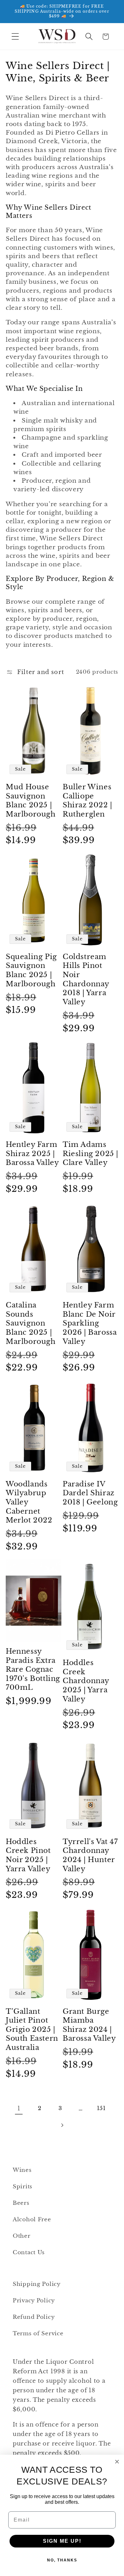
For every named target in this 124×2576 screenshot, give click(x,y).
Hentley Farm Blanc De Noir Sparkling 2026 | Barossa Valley (90, 1323)
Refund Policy (34, 2317)
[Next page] (62, 2125)
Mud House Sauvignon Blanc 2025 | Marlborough (31, 801)
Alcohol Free (32, 2220)
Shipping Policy (37, 2284)
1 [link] (19, 2109)
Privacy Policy (34, 2301)
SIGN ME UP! (62, 2541)
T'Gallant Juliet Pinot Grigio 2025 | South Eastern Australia (32, 2029)
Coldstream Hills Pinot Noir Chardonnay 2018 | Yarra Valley (86, 979)
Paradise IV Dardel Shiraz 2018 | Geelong (90, 1493)
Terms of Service (38, 2334)
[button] (15, 37)
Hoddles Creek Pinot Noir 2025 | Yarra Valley (28, 1855)
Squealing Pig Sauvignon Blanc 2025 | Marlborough (31, 970)
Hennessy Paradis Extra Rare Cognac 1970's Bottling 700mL (33, 1669)
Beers (21, 2203)
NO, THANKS (62, 2560)
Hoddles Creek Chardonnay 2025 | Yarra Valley (86, 1681)
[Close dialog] (117, 2462)
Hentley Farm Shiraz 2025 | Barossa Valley (32, 1154)
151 (101, 2108)
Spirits (23, 2187)
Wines (22, 2170)
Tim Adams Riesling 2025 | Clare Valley (90, 1154)
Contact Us (29, 2252)
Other (22, 2236)
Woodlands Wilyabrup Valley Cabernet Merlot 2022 (29, 1502)
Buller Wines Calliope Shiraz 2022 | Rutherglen (87, 801)
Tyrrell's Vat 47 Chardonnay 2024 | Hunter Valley (90, 1855)
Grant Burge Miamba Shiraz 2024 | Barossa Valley (89, 2025)
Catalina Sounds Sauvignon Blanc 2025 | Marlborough (31, 1323)
